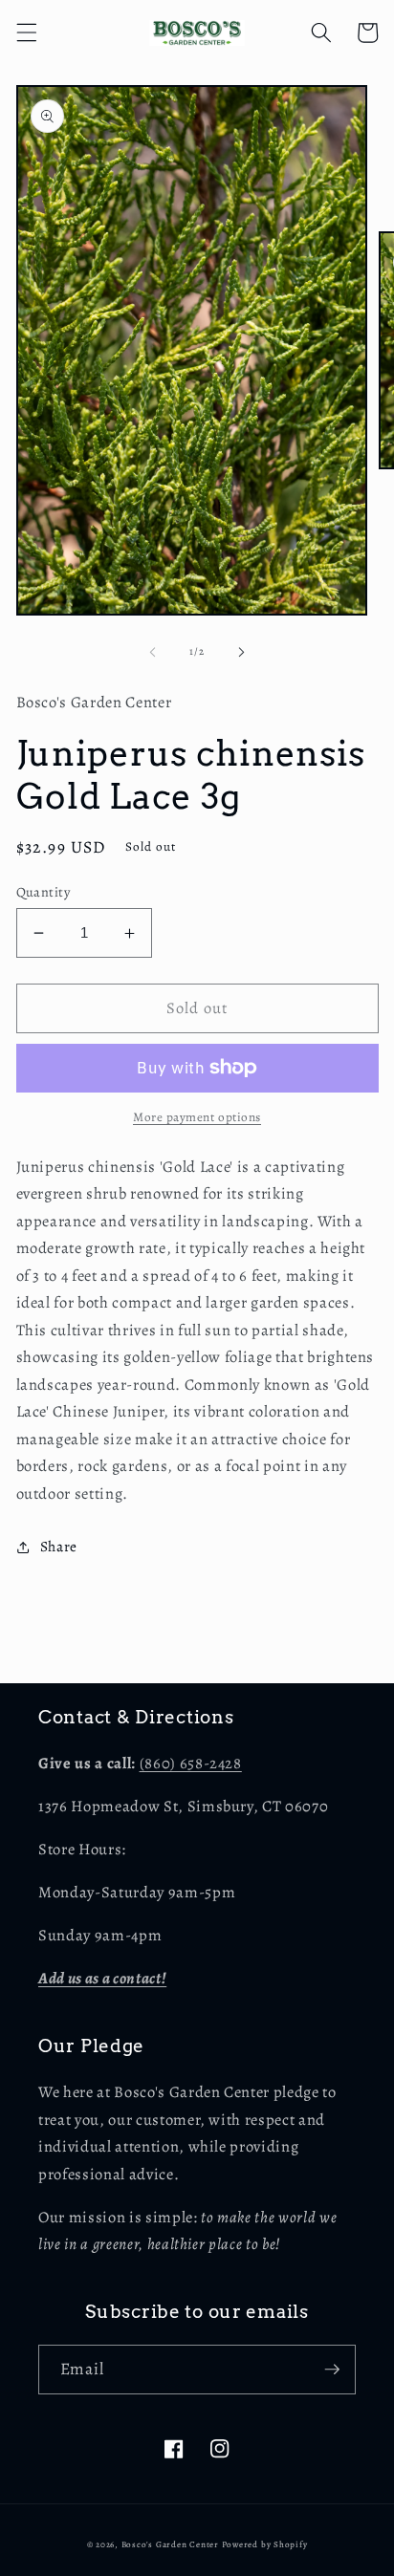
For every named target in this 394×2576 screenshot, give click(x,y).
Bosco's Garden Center (170, 2544)
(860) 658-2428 (191, 1763)
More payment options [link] (197, 1117)
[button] (26, 32)
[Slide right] (241, 652)
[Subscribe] (332, 2370)
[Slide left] (153, 652)
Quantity (44, 892)
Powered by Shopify (265, 2544)
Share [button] (59, 1546)
